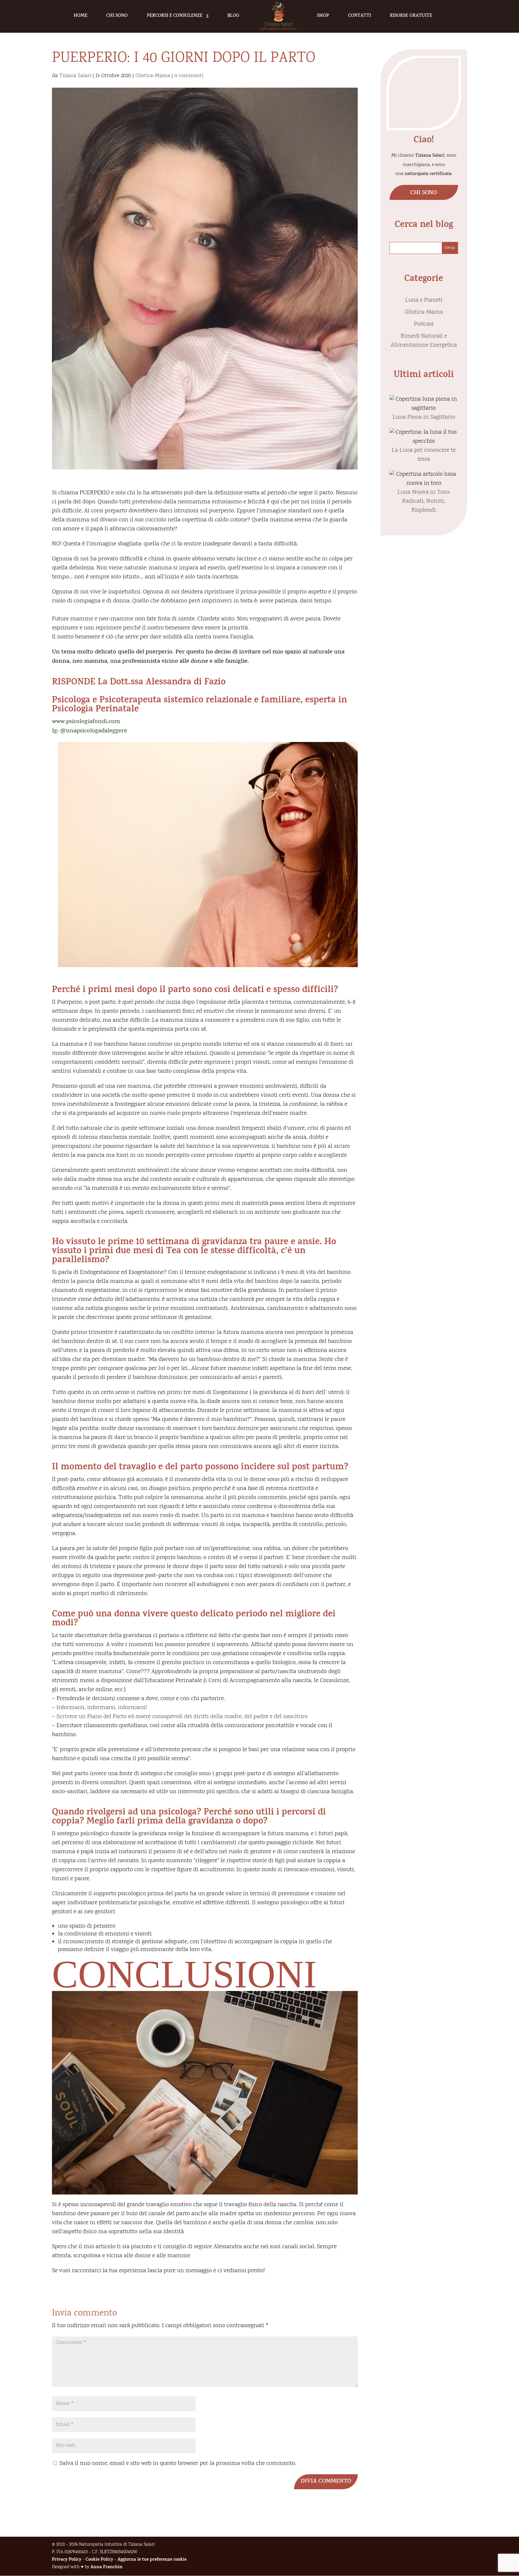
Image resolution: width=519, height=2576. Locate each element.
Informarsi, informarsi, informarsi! (102, 1708)
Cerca (450, 248)
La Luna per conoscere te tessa (424, 455)
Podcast (424, 324)
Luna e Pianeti (424, 300)
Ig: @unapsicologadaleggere (90, 731)
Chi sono (117, 16)
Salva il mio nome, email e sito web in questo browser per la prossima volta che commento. (178, 2464)
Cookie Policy (99, 2560)
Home (80, 16)
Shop (323, 16)
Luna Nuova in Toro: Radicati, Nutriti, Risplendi (424, 501)
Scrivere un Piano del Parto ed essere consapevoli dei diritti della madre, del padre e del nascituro (181, 1717)
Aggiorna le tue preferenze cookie (152, 2560)
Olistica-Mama (153, 76)
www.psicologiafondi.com (86, 722)
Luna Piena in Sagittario (424, 417)
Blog (233, 16)
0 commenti (189, 76)
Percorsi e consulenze (175, 16)
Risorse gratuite (411, 16)
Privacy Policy (67, 2560)
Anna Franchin (106, 2567)
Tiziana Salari (75, 76)
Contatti (360, 16)
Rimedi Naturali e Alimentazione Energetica (424, 341)
